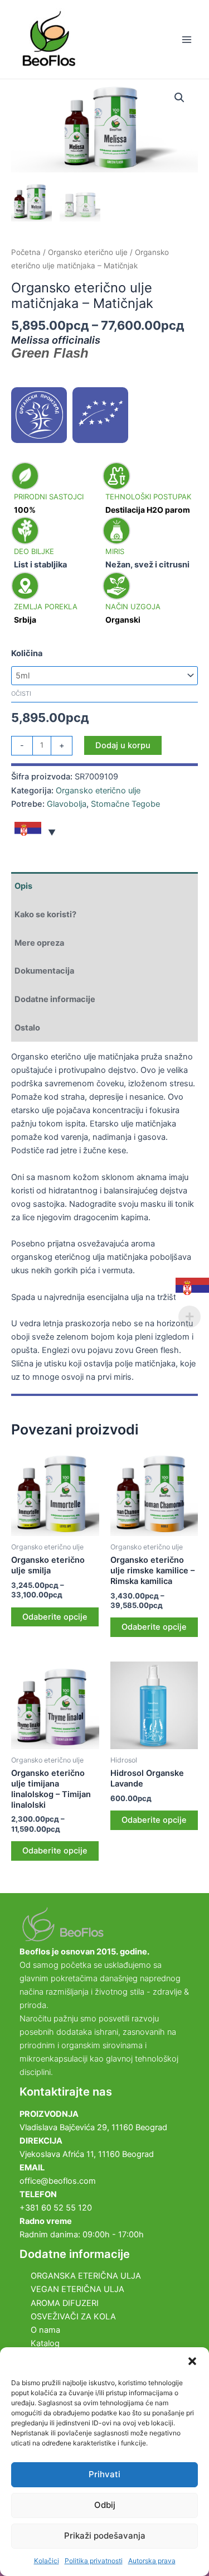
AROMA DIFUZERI (65, 2303)
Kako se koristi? (45, 914)
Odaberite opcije (55, 1617)
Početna (26, 252)
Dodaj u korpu (123, 745)
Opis (23, 886)
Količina (27, 653)
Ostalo (27, 1028)
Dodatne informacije (55, 999)
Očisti (21, 694)
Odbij (105, 2505)
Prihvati (104, 2474)
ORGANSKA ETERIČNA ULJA (86, 2276)
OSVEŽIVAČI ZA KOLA (73, 2317)
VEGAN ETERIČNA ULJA (77, 2289)
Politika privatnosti (94, 2561)
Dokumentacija (44, 971)
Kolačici (47, 2561)
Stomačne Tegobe (125, 804)
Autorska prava (152, 2561)
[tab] (104, 886)
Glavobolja (67, 804)
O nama (45, 2330)
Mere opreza (39, 943)
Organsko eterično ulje (88, 252)
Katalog (45, 2343)
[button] (192, 2361)
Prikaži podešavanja (105, 2536)
